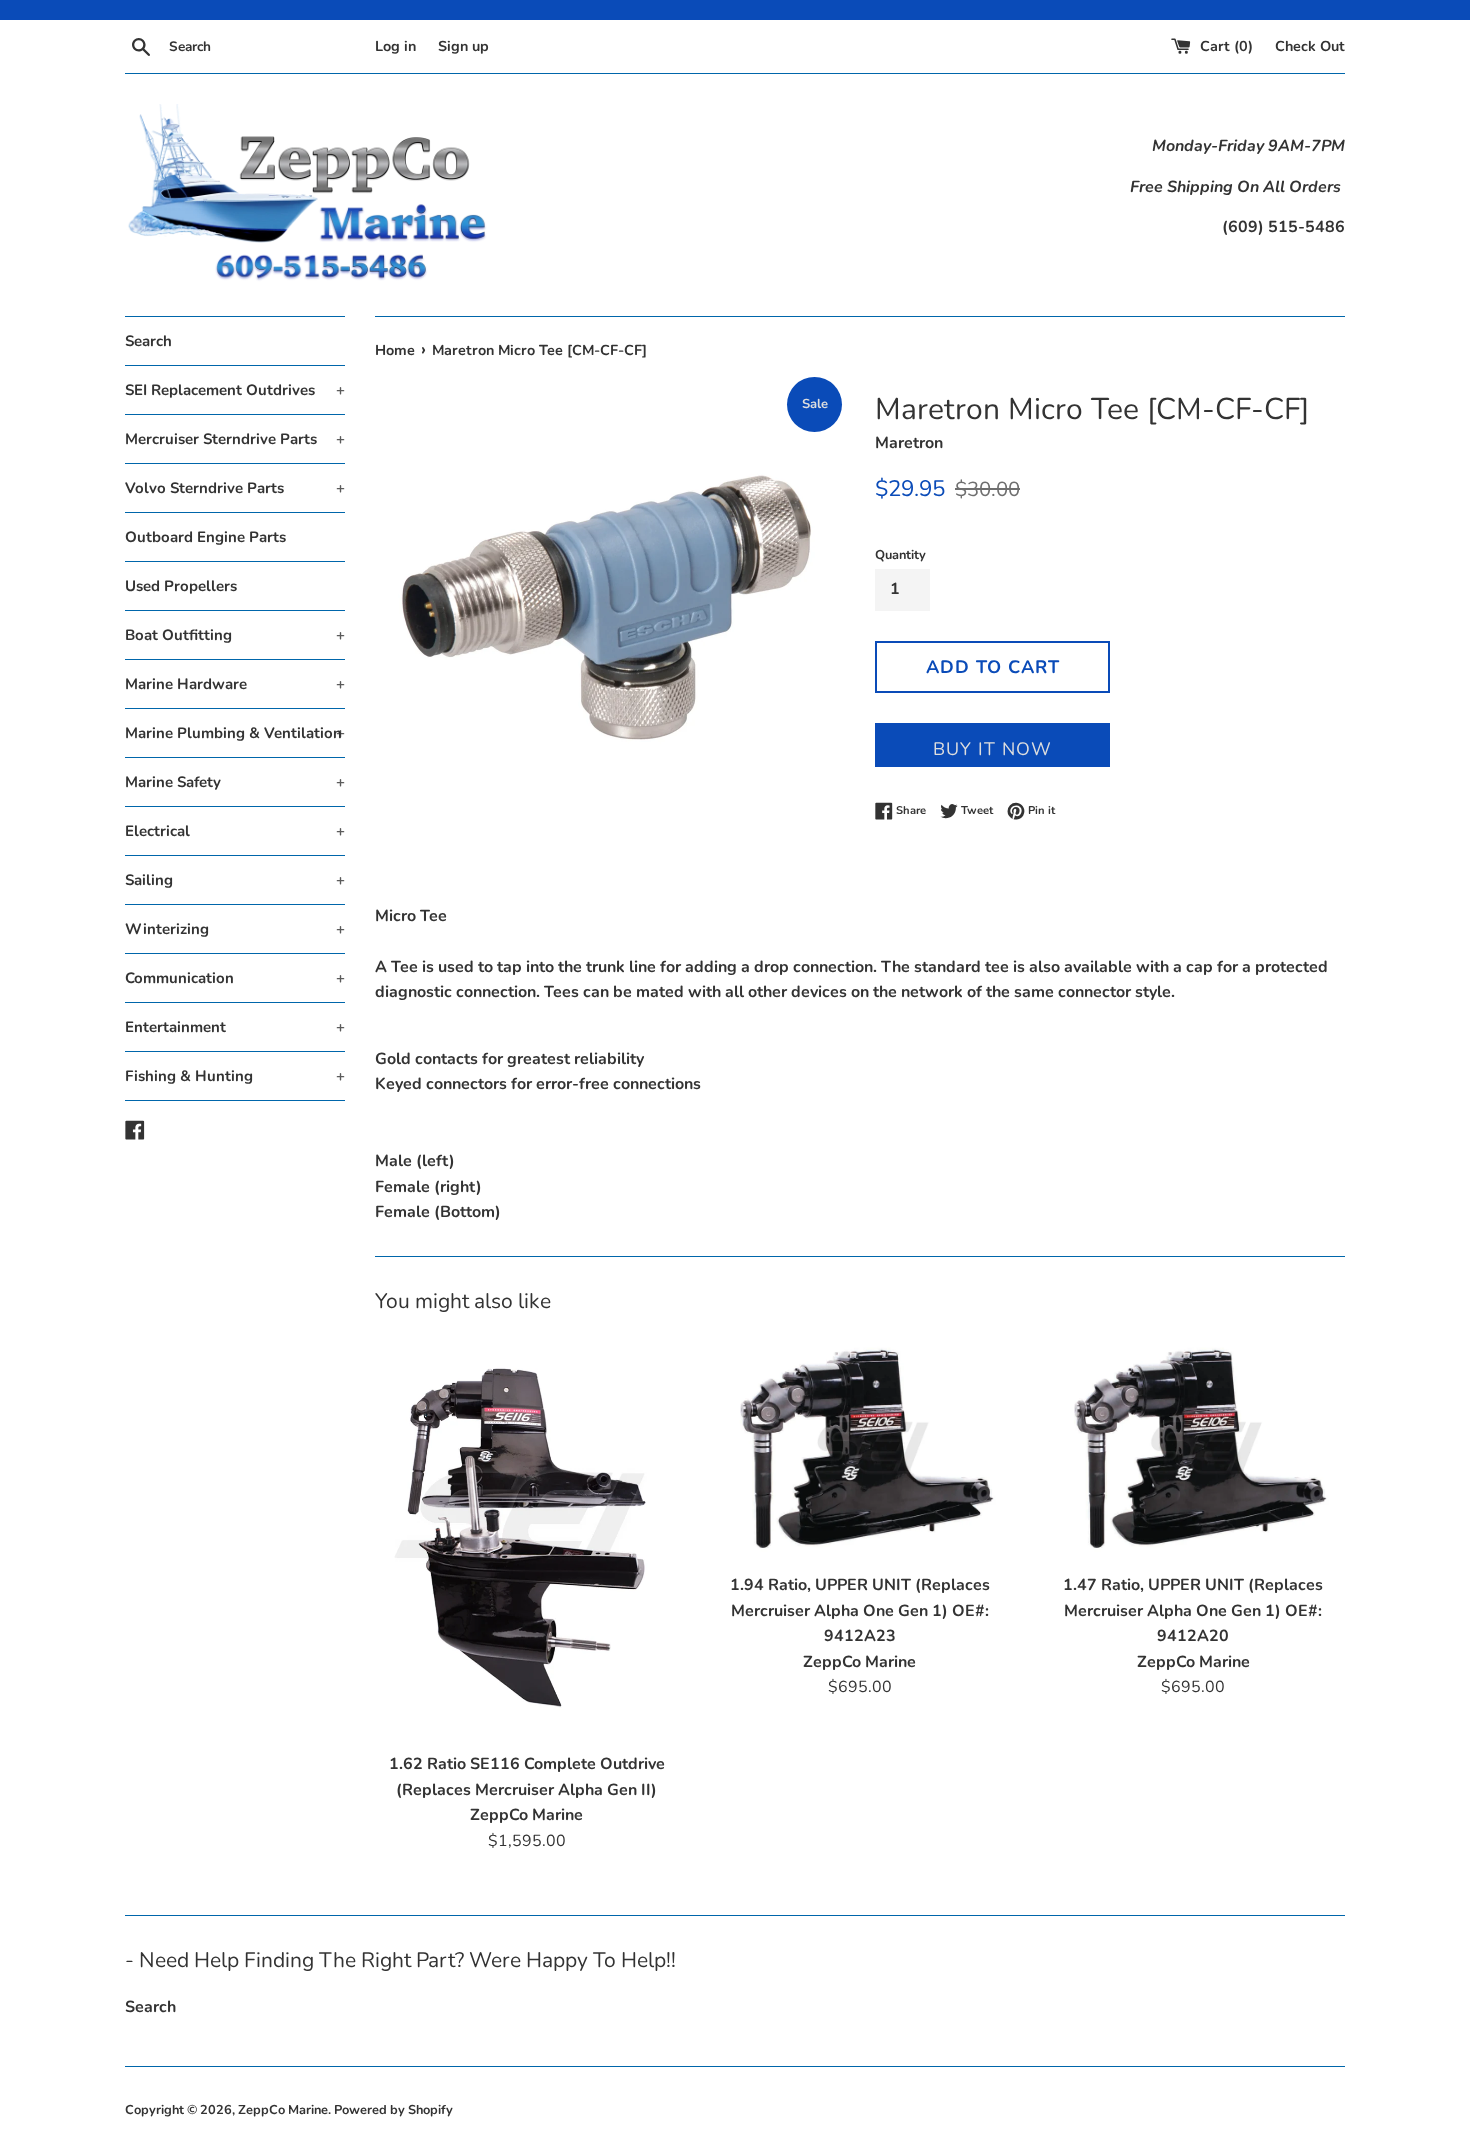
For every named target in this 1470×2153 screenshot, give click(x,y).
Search (148, 341)
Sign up (463, 46)
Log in (395, 46)
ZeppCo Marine (283, 2110)
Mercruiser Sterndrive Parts (235, 439)
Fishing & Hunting (235, 1076)
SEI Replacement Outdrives (235, 390)
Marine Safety (235, 782)
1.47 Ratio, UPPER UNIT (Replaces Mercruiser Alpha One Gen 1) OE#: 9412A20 (1193, 1610)
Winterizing (235, 929)
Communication (235, 978)
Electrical (235, 831)
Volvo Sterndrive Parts (235, 488)
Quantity (900, 555)
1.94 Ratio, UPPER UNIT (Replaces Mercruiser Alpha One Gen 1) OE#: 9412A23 (860, 1610)
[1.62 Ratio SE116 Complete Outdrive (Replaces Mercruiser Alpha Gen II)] (526, 1539)
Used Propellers (181, 586)
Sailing (235, 880)
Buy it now (992, 749)
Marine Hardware (235, 684)
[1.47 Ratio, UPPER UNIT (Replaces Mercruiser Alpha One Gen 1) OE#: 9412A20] (1193, 1449)
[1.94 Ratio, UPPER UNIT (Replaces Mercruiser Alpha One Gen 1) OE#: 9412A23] (859, 1449)
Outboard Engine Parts (205, 537)
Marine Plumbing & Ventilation (235, 733)
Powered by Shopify (393, 2110)
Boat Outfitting (235, 635)
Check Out (1310, 46)
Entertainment (235, 1027)
